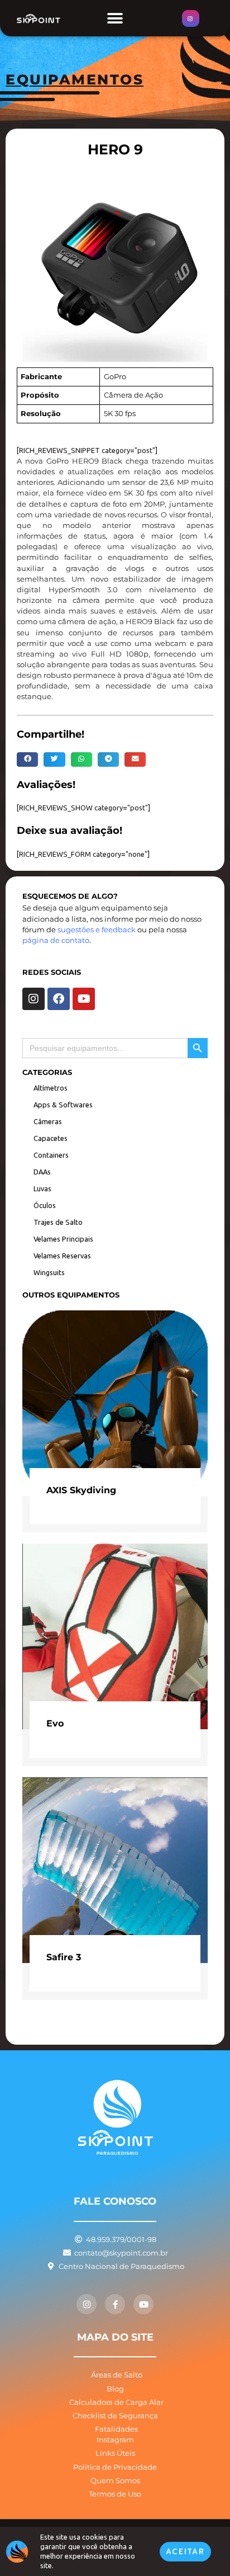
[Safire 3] (115, 1869)
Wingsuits (49, 1272)
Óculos (45, 1205)
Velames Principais (63, 1239)
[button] (115, 18)
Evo (55, 1723)
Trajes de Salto (58, 1222)
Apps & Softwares (63, 1105)
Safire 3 (64, 1957)
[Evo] (115, 1636)
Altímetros (51, 1088)
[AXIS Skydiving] (115, 1402)
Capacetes (51, 1138)
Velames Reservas (62, 1256)
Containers (51, 1155)
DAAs (42, 1172)
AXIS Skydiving (81, 1490)
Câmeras (48, 1121)
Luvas (42, 1188)
